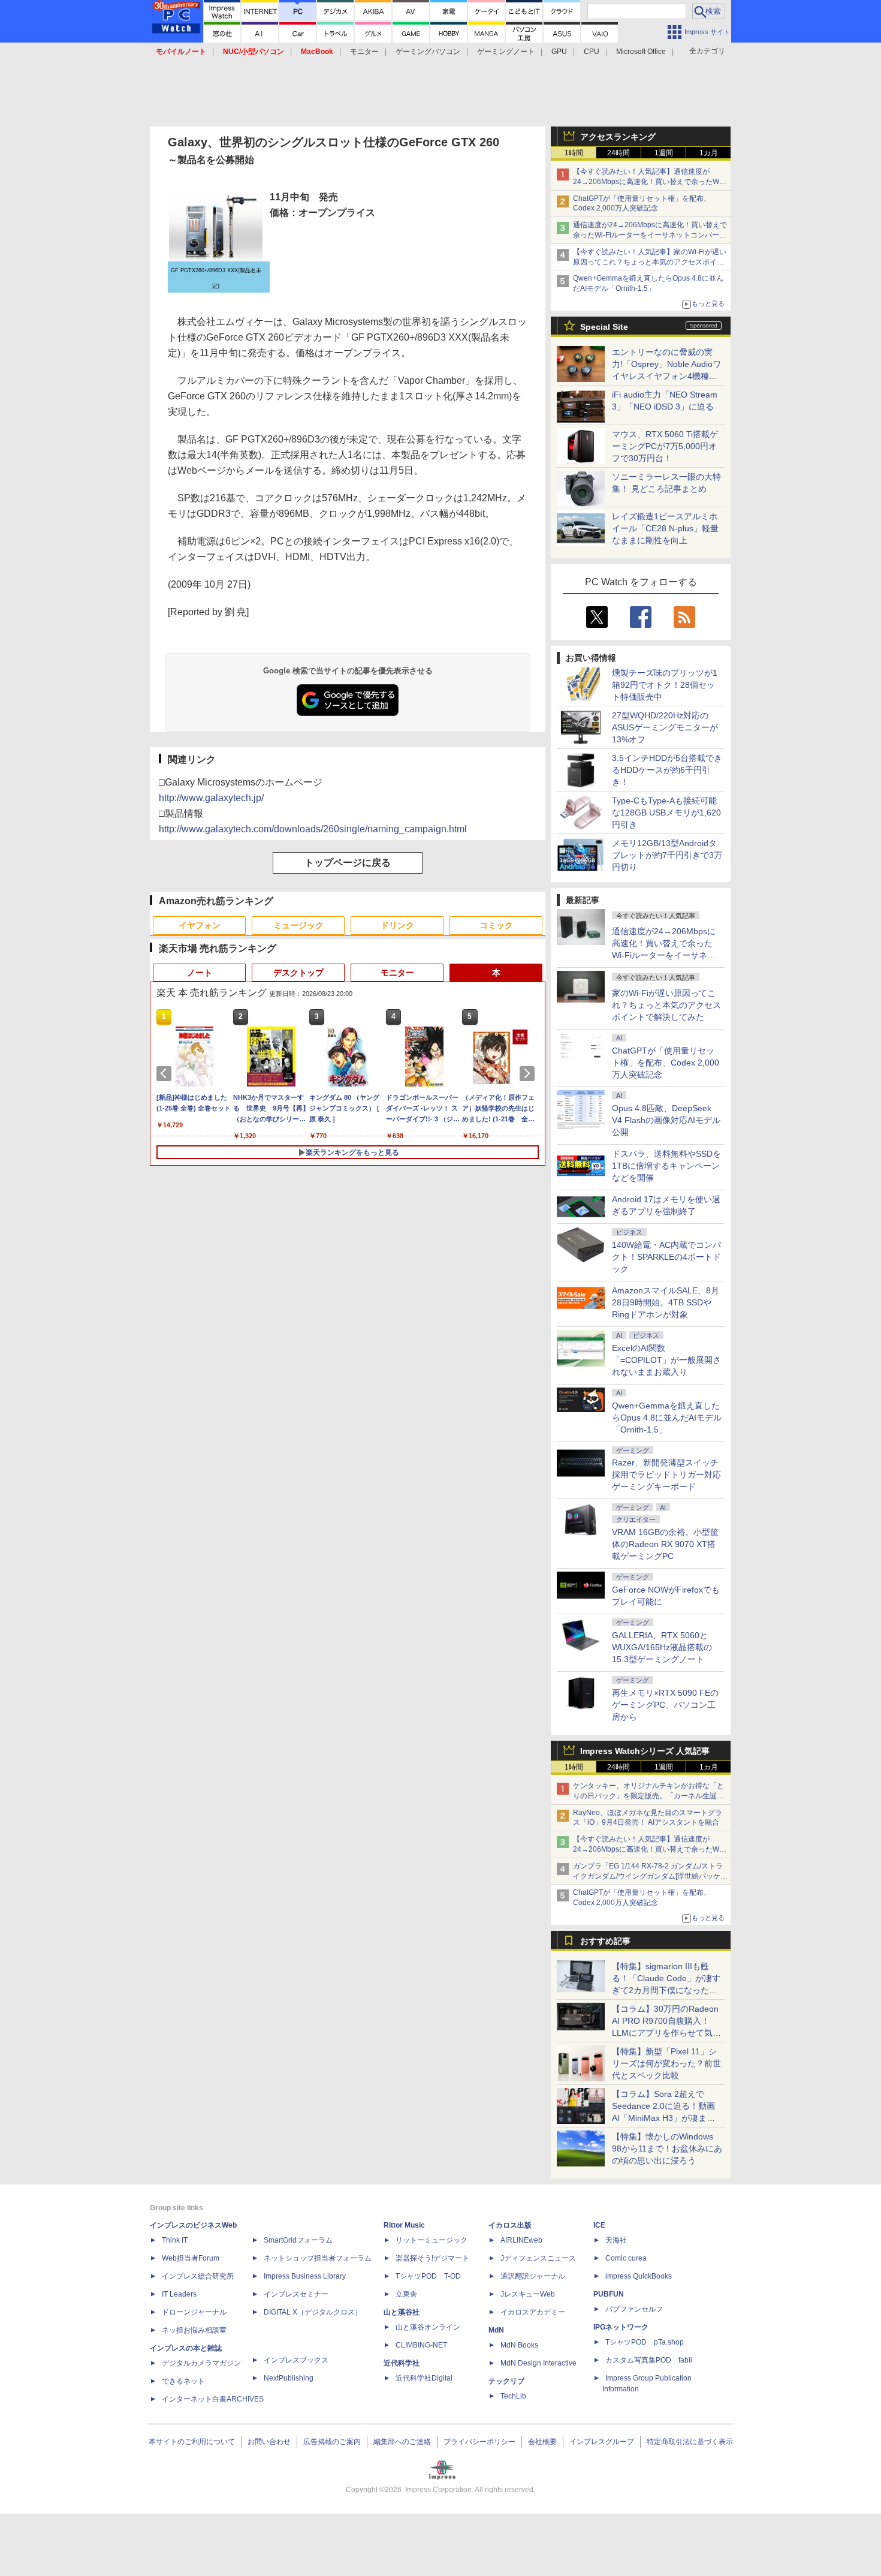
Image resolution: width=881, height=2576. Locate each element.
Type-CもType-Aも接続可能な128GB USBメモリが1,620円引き (666, 812)
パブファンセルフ (634, 2309)
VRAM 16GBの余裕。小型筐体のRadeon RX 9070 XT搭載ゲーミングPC (665, 1544)
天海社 (616, 2240)
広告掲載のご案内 (332, 2442)
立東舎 (406, 2294)
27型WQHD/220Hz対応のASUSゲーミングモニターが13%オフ (665, 727)
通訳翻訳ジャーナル (533, 2276)
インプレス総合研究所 (198, 2276)
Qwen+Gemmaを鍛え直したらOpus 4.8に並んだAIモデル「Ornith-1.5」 (667, 1418)
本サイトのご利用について (192, 2442)
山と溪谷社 (402, 2312)
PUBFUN (609, 2294)
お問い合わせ (269, 2442)
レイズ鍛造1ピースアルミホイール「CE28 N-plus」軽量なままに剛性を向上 (665, 528)
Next (529, 1073)
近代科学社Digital (424, 2378)
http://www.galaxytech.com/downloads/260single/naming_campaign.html (313, 829)
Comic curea (626, 2258)
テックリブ (506, 2381)
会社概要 (542, 2442)
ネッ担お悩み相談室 (194, 2330)
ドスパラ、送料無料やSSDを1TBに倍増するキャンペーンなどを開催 (666, 1166)
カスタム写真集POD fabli (649, 2360)
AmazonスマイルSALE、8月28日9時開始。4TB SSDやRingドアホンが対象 (666, 1302)
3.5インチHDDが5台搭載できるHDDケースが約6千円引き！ (667, 770)
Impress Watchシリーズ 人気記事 (645, 1751)
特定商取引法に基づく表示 (690, 2442)
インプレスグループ (602, 2442)
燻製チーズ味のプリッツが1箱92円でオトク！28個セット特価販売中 (665, 685)
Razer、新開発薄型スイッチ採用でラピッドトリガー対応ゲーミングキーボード (666, 1474)
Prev (166, 1073)
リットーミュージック (432, 2240)
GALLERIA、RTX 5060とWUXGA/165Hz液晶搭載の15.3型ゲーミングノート (662, 1647)
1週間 (664, 153)
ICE (599, 2225)
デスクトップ (298, 973)
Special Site (604, 327)
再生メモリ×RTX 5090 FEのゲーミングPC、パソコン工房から (665, 1705)
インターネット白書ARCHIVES (213, 2399)
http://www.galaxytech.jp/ (211, 798)
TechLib (513, 2396)
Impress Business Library (305, 2276)
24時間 (618, 153)
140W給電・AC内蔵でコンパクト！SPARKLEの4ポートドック (666, 1257)
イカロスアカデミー (533, 2312)
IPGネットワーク (621, 2327)
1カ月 (709, 153)
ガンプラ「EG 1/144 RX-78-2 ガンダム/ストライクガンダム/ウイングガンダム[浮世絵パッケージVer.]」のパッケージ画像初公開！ (650, 1876)
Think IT (175, 2240)
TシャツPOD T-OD (428, 2276)
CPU (592, 52)
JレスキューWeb (528, 2294)
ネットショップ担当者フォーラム (318, 2258)
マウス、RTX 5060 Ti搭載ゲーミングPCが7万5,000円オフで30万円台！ (665, 446)
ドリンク (397, 925)
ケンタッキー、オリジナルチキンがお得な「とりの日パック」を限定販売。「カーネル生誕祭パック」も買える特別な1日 (648, 1796)
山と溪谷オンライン (428, 2327)
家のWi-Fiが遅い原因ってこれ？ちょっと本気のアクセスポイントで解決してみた (666, 1005)
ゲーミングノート (506, 52)
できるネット (183, 2381)
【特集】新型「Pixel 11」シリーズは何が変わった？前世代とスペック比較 (666, 2063)
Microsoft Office (641, 52)
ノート (200, 973)
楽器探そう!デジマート (432, 2258)
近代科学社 (402, 2363)
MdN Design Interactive (538, 2363)
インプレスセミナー (296, 2294)
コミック (496, 925)
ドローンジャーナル (194, 2312)
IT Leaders (179, 2294)
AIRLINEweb (521, 2240)
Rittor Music (404, 2225)
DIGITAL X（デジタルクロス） (313, 2312)
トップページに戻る (348, 863)
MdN (496, 2330)
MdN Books (519, 2345)
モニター (364, 52)
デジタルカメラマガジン (201, 2363)
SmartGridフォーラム (298, 2240)
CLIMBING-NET (421, 2345)
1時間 (574, 153)
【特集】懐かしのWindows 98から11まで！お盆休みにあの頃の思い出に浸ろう (667, 2148)
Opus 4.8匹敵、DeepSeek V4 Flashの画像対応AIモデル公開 (666, 1120)
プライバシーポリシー (479, 2442)
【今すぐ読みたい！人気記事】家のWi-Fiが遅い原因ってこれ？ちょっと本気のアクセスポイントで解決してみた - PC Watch (650, 262)
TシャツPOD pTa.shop (645, 2342)
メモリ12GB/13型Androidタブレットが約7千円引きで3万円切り (667, 855)
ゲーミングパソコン (428, 52)
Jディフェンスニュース (538, 2258)
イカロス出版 (510, 2225)
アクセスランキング (618, 137)
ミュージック (298, 925)
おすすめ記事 (605, 1941)
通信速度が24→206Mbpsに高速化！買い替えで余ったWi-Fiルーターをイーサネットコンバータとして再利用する (650, 235)
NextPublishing (289, 2378)
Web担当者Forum (191, 2258)
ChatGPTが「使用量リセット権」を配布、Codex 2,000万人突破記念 (666, 1063)
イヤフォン (200, 925)
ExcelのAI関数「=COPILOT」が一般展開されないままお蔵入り (666, 1360)
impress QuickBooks (639, 2276)
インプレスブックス (296, 2360)
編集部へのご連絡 (402, 2442)
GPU (559, 52)
